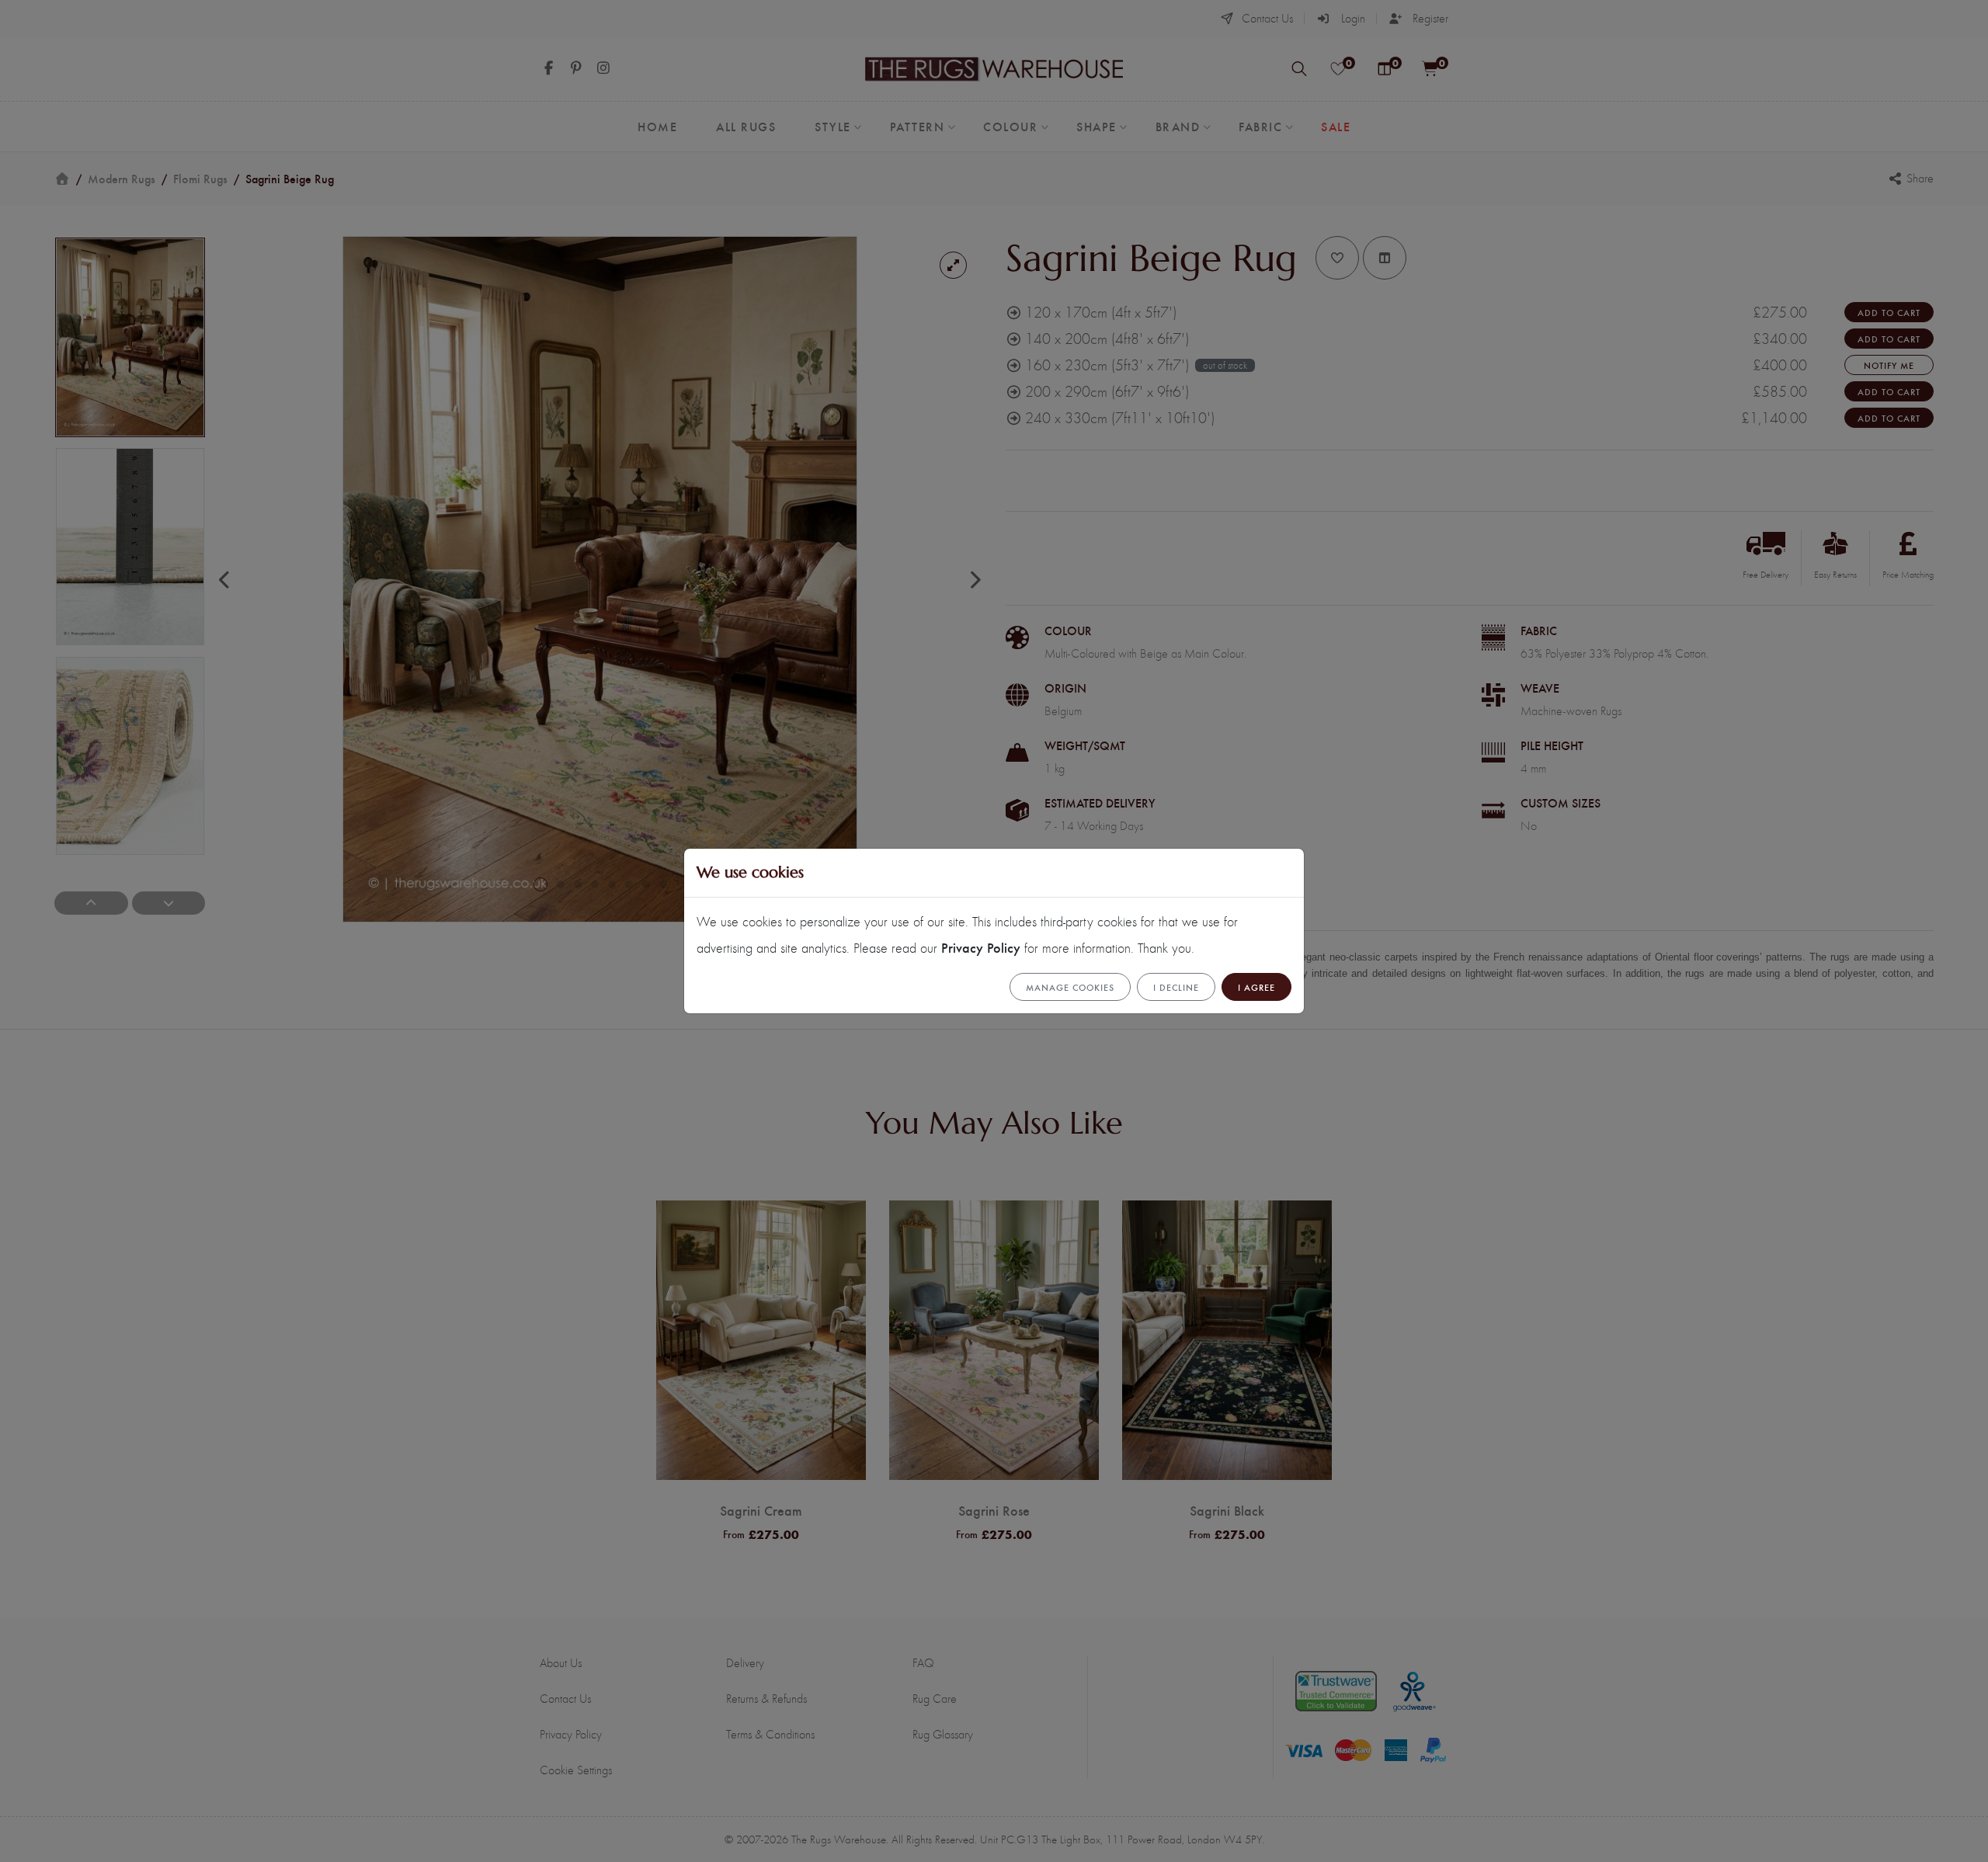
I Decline (1176, 987)
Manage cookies (1070, 987)
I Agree (1256, 987)
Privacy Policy (981, 947)
